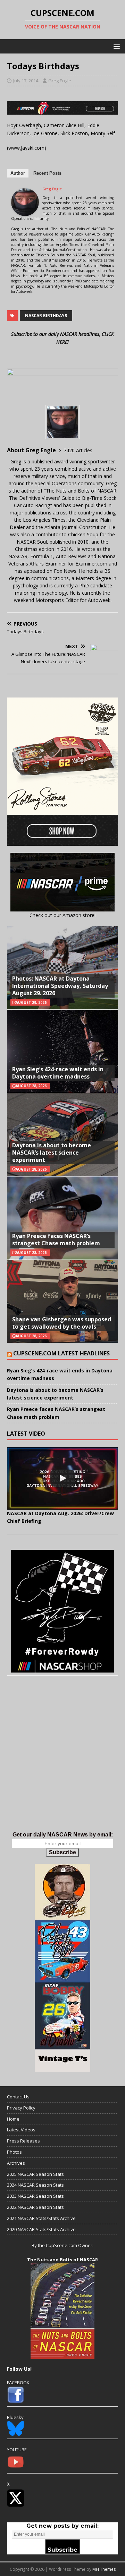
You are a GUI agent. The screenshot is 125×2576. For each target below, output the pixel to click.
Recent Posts (47, 173)
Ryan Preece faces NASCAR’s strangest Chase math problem (56, 1240)
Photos (14, 2152)
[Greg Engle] (25, 212)
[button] (115, 46)
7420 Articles (78, 450)
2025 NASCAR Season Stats (35, 2174)
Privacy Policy (21, 2108)
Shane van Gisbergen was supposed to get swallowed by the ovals (62, 1323)
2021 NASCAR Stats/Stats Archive (41, 2218)
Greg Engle (60, 81)
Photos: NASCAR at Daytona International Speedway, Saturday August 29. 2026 (60, 986)
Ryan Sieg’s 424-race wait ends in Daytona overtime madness (58, 1073)
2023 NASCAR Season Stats (35, 2196)
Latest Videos (21, 2130)
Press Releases (23, 2141)
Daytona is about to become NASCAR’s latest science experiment (52, 1153)
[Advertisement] (62, 1761)
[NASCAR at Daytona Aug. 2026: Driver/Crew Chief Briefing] (62, 1478)
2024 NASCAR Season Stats (35, 2185)
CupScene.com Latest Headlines (61, 1353)
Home (13, 2119)
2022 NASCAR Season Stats (35, 2207)
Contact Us (18, 2097)
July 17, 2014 (26, 81)
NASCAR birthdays (46, 316)
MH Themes (104, 2569)
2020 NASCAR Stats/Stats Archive (41, 2229)
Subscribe (62, 1852)
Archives (16, 2163)
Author (18, 173)
